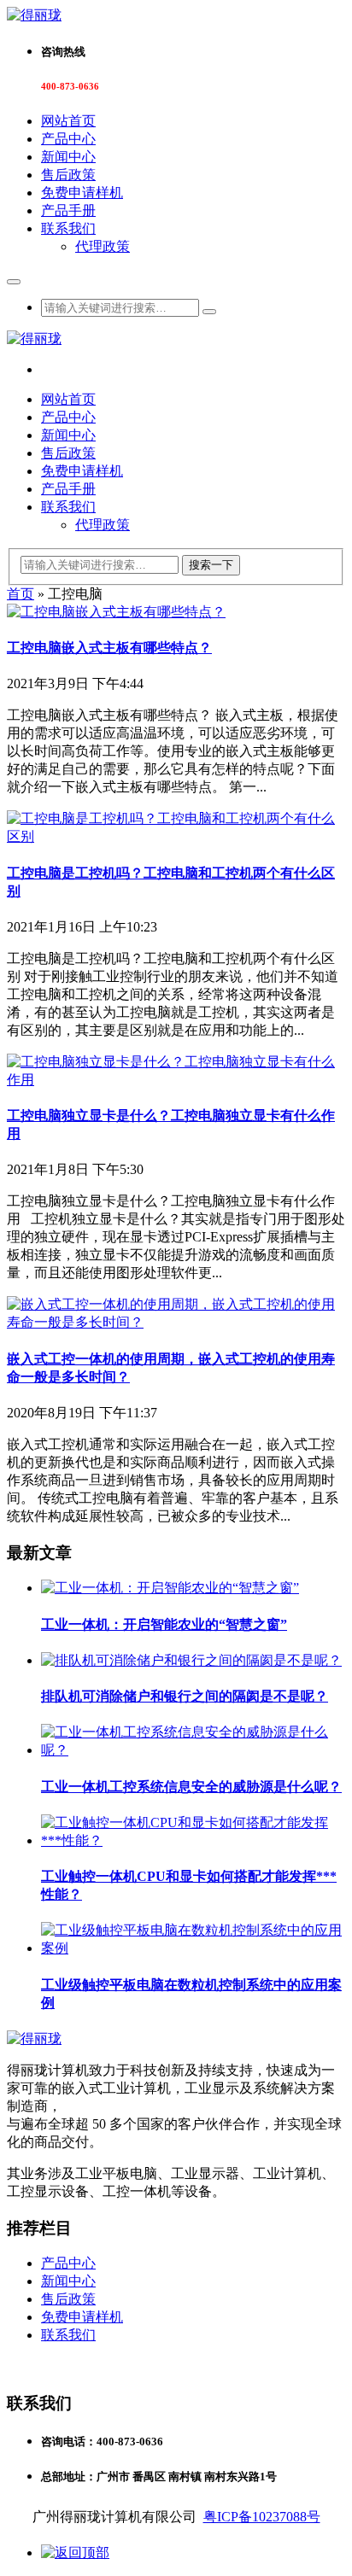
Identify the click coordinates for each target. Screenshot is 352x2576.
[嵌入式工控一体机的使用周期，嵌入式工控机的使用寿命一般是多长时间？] (176, 1322)
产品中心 (68, 139)
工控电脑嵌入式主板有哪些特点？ (109, 648)
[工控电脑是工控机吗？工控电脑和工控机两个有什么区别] (176, 836)
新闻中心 (68, 157)
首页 (21, 594)
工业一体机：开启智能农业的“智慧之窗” (164, 1624)
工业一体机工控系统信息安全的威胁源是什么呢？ (191, 1787)
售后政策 (68, 175)
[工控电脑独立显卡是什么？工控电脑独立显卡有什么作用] (176, 1080)
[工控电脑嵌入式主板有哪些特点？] (116, 612)
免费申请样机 (82, 193)
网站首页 (68, 121)
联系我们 (68, 228)
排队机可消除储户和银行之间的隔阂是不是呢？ (185, 1696)
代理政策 (103, 246)
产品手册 (68, 210)
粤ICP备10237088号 (262, 2517)
